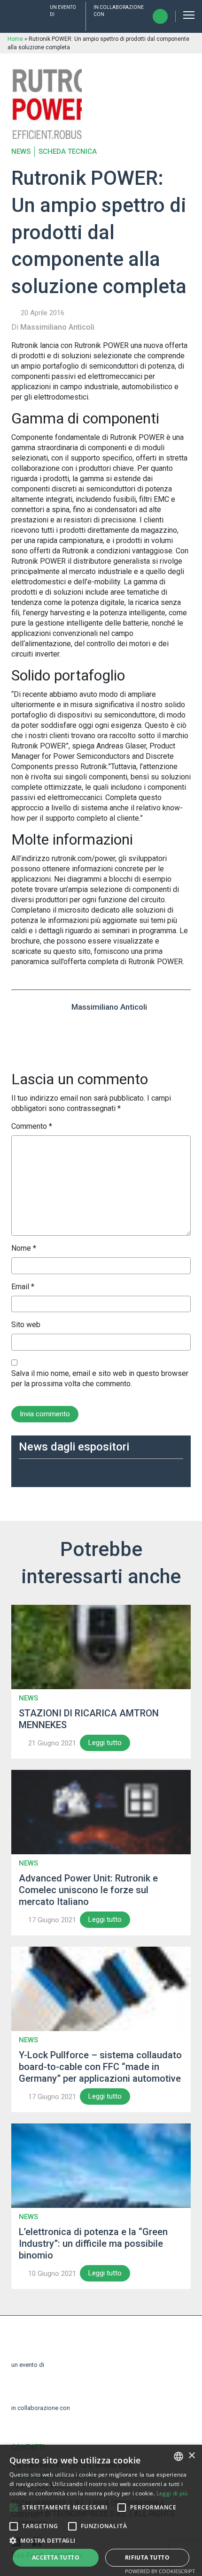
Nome (24, 1248)
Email (23, 1287)
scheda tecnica (68, 152)
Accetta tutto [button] (56, 2557)
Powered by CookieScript (160, 2571)
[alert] (101, 2510)
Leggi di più (172, 2493)
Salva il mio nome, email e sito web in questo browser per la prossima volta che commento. (100, 1379)
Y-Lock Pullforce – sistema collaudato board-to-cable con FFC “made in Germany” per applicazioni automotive (100, 2067)
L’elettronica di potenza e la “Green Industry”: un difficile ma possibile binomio (93, 2244)
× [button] (191, 2456)
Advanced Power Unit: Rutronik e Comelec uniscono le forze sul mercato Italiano (88, 1890)
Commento (32, 1126)
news (21, 152)
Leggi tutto (105, 1743)
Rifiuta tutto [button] (147, 2557)
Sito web (26, 1325)
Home (15, 39)
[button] (14, 2508)
